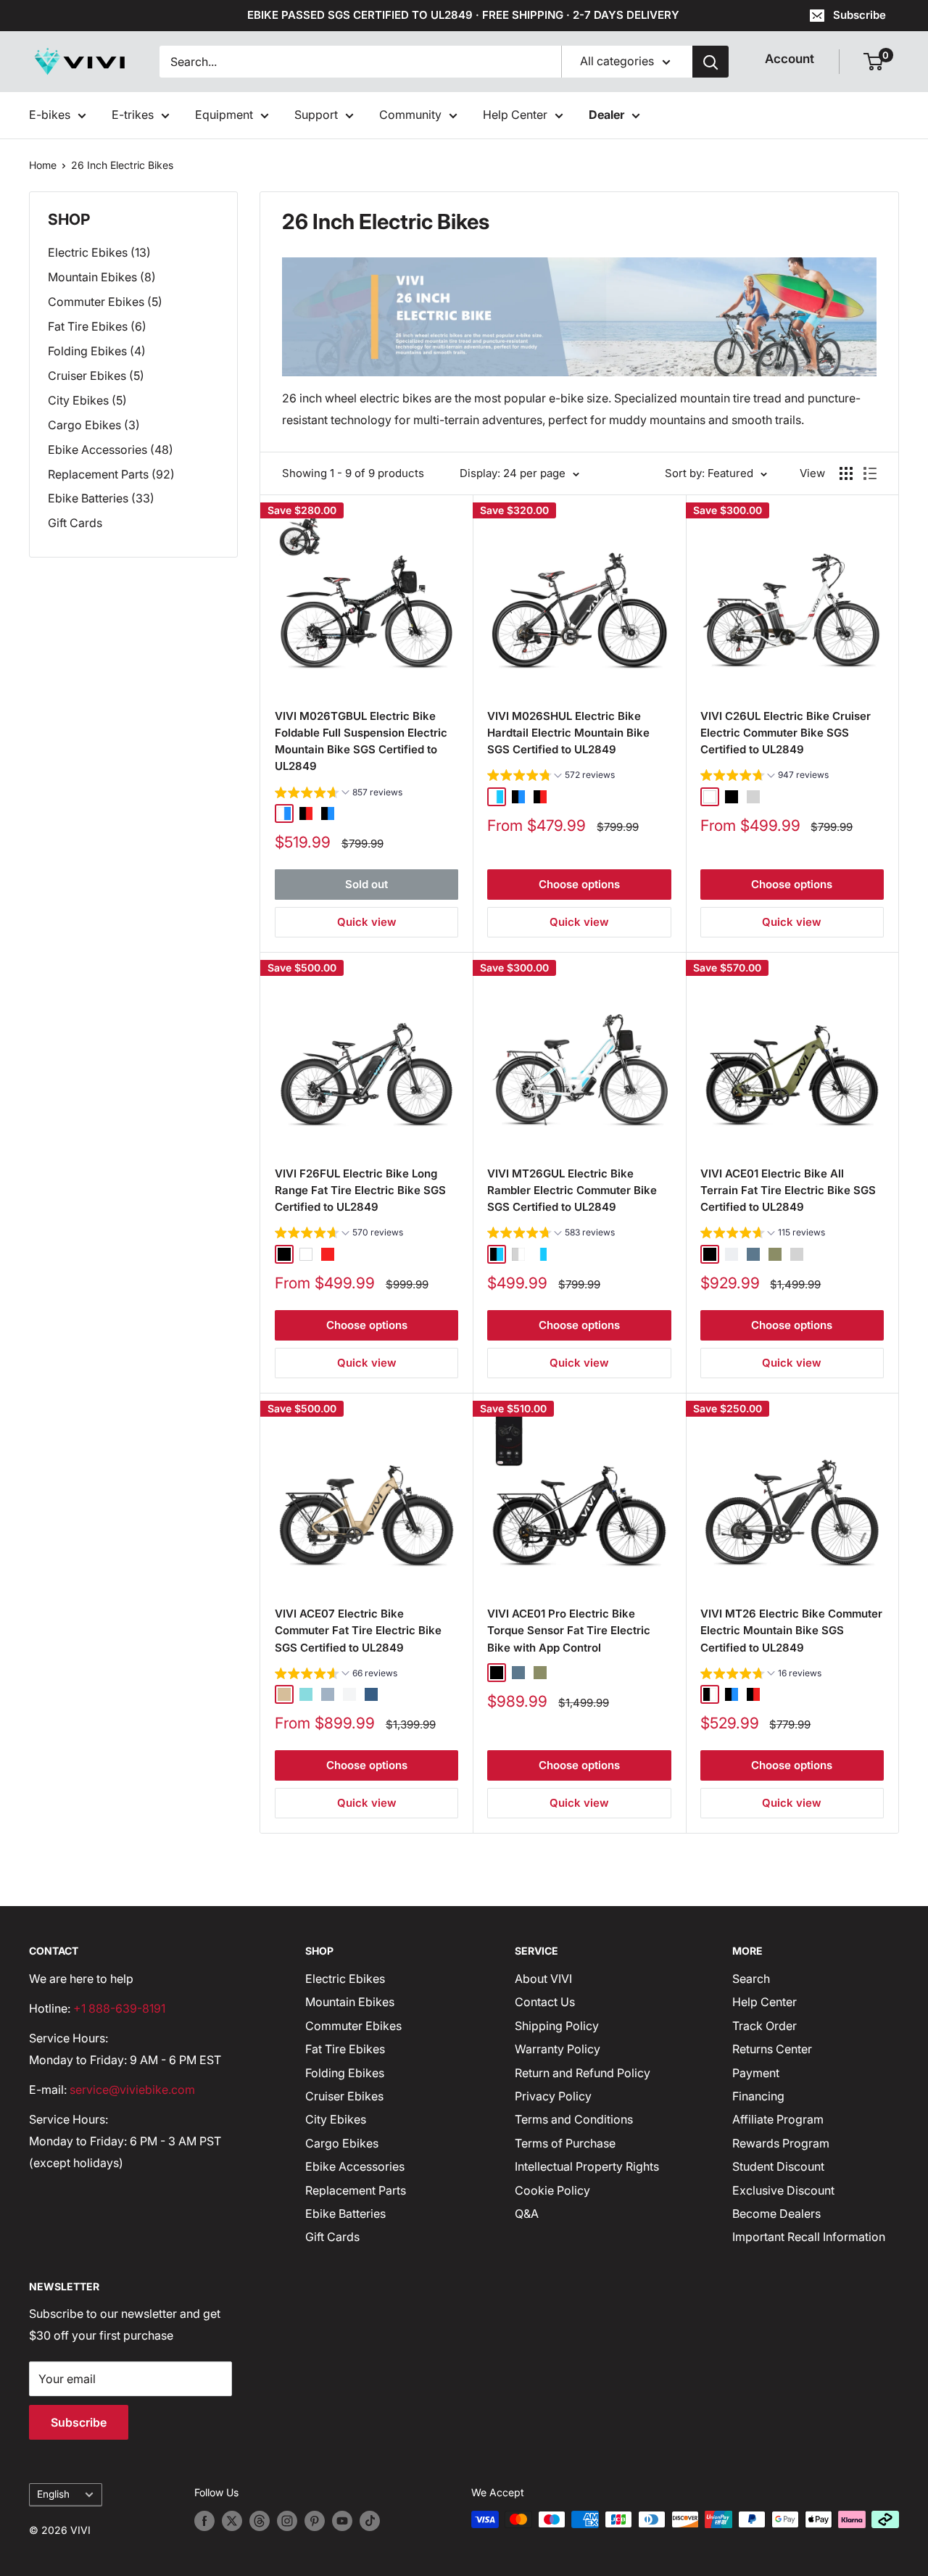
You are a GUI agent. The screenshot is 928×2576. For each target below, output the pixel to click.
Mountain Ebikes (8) (102, 277)
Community (410, 115)
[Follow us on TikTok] (370, 2521)
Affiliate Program (778, 2119)
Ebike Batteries (345, 2213)
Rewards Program (781, 2143)
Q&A (527, 2213)
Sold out (366, 884)
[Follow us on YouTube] (342, 2521)
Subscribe (859, 15)
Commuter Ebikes (353, 2026)
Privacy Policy (553, 2096)
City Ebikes (336, 2119)
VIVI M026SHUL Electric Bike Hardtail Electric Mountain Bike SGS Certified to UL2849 (568, 733)
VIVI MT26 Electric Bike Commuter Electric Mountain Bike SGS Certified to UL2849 (791, 1631)
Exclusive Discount (783, 2190)
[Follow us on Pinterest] (315, 2521)
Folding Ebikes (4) (97, 351)
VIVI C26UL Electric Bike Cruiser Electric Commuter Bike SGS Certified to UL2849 (786, 733)
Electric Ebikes (345, 1979)
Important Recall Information (809, 2237)
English (53, 2494)
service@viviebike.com (132, 2090)
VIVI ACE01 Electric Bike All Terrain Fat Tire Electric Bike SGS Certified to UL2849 (788, 1190)
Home (43, 165)
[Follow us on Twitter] (232, 2521)
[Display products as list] (870, 473)
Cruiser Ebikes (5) (96, 376)
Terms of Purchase (565, 2143)
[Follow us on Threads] (260, 2521)
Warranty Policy (558, 2049)
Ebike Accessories (355, 2166)
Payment (756, 2073)
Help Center (515, 115)
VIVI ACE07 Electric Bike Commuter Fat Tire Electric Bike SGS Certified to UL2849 (358, 1631)
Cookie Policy (552, 2190)
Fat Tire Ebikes (345, 2049)
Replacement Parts (356, 2190)
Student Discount (778, 2166)
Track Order (765, 2026)
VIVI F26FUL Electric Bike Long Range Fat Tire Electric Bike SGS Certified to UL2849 (360, 1190)
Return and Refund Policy (583, 2073)
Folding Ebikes (345, 2073)
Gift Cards (75, 523)
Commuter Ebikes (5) (105, 302)
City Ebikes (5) (87, 400)
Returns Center (772, 2049)
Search (751, 1979)
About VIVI (543, 1979)
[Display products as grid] (846, 473)
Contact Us (545, 2002)
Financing (758, 2096)
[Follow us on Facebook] (204, 2521)
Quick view (367, 922)
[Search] (710, 62)
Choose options (579, 884)
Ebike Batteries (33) (101, 498)
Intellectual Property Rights (587, 2166)
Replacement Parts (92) (111, 474)
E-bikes (50, 115)
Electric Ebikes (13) (99, 252)
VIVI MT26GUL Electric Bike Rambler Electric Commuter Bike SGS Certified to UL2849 (572, 1190)
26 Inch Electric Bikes (122, 165)
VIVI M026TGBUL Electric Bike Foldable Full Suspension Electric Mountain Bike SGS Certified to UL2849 (361, 741)
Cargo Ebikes (342, 2143)
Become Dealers (776, 2213)
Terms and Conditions (574, 2119)
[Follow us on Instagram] (287, 2521)
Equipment (224, 115)
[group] (339, 794)
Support (316, 115)
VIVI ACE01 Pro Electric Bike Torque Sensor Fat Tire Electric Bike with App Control (569, 1631)
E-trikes (133, 115)
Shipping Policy (557, 2026)
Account (790, 59)
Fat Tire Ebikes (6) (97, 326)
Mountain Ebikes (350, 2002)
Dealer (606, 115)
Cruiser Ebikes (344, 2096)
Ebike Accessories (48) (111, 450)
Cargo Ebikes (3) (94, 425)
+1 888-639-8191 (119, 2008)
